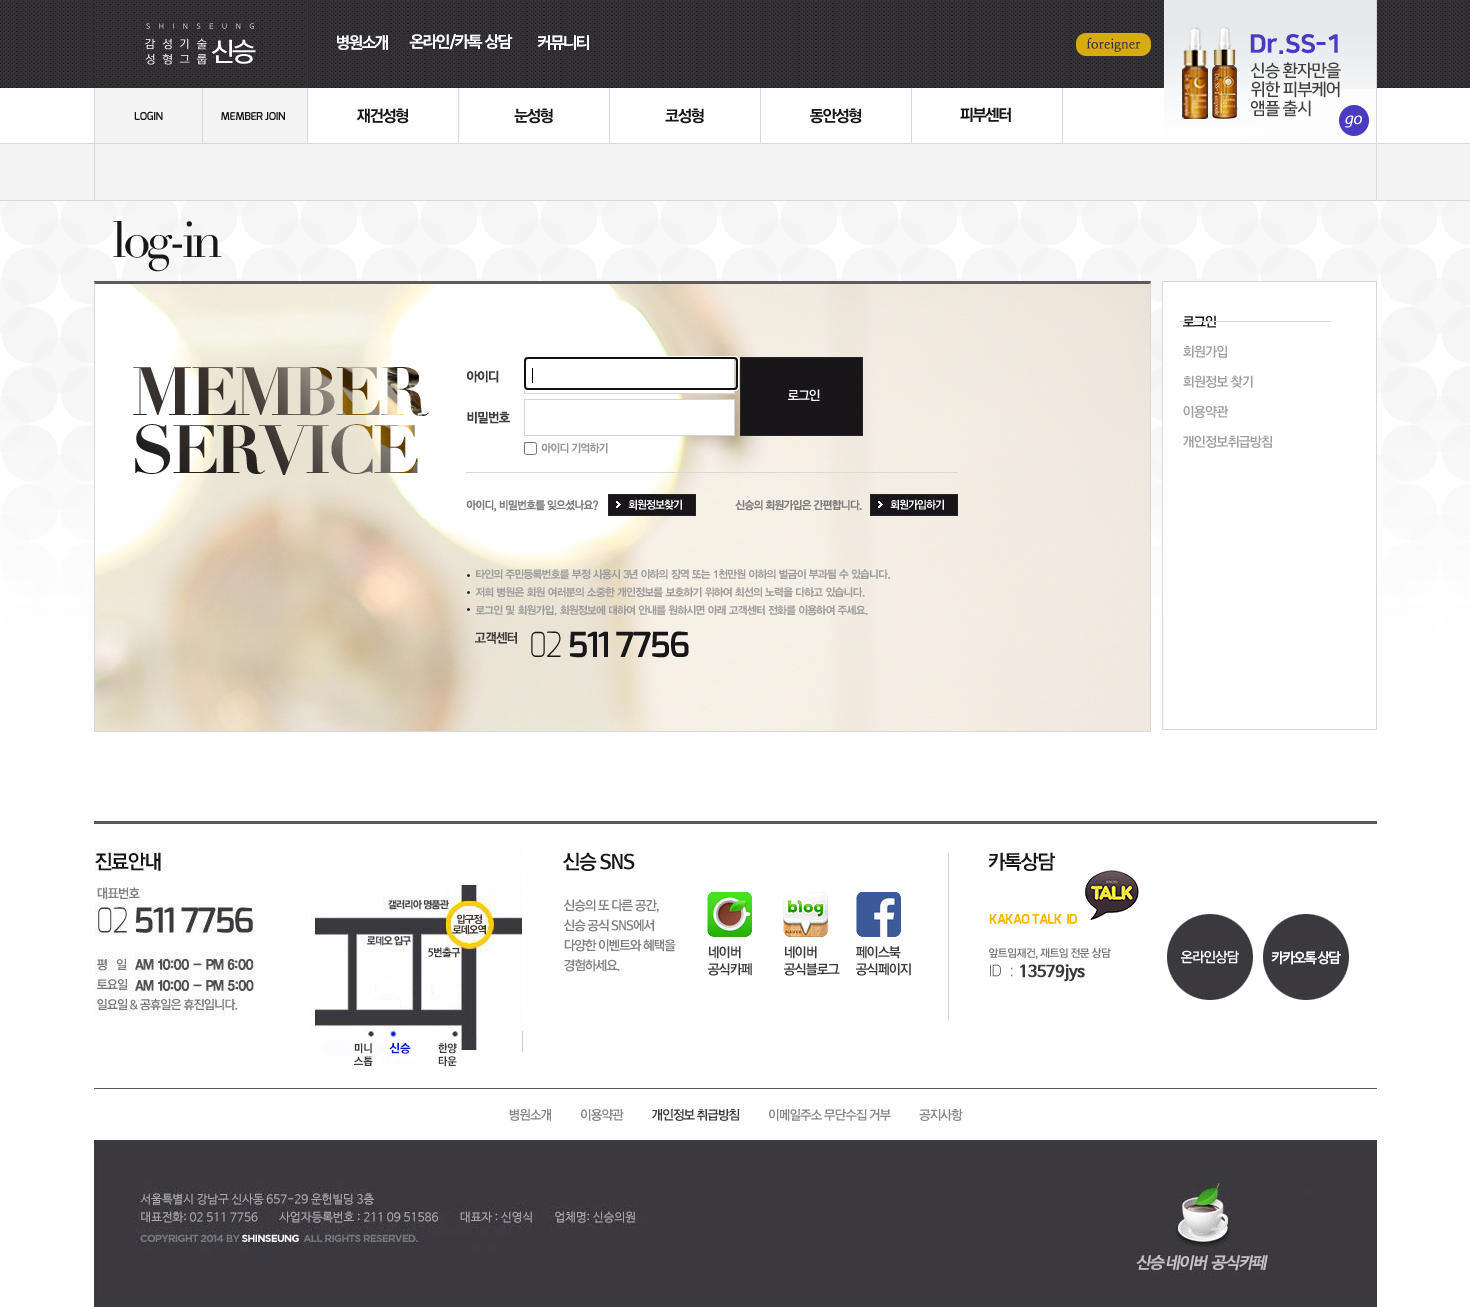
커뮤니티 (567, 25)
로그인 (148, 115)
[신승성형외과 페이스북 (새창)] (882, 924)
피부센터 (987, 115)
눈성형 (534, 115)
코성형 (685, 115)
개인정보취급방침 (1269, 443)
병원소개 (357, 25)
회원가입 (254, 115)
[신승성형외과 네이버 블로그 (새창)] (812, 924)
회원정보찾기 (1269, 383)
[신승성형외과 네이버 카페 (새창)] (722, 924)
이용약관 (1269, 413)
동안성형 (836, 115)
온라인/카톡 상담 (467, 25)
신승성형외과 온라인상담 (1270, 71)
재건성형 (383, 115)
